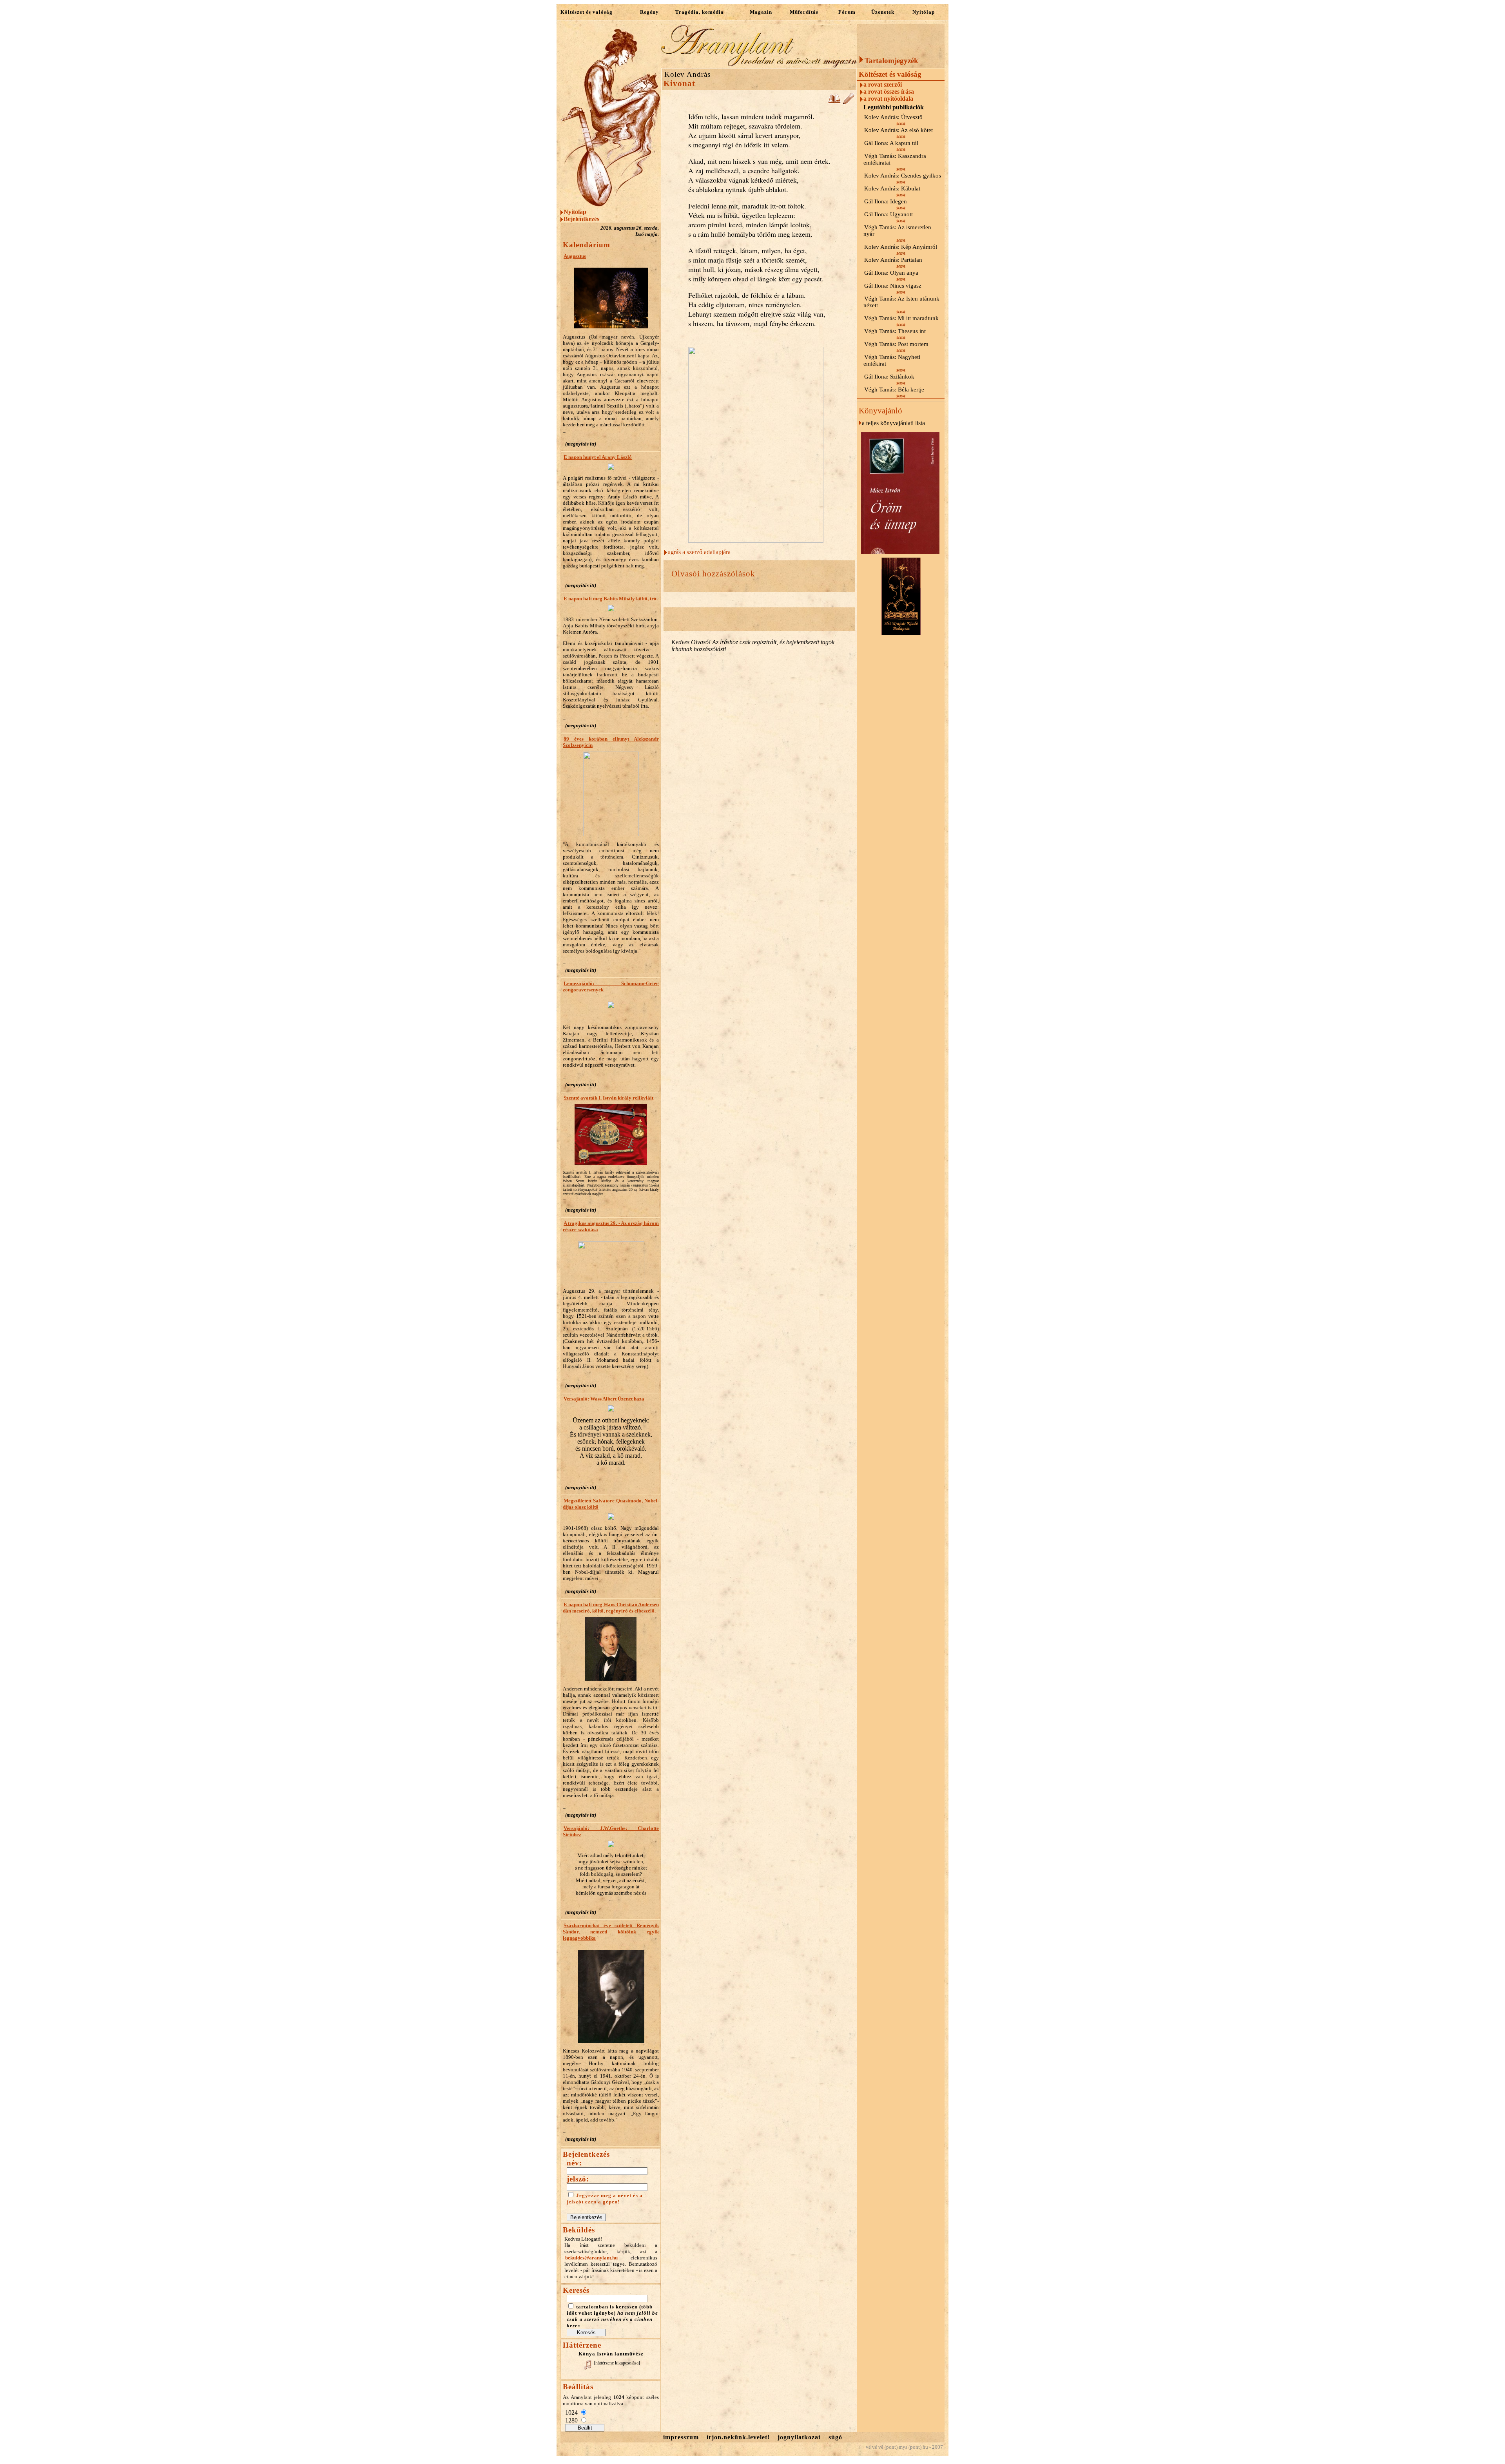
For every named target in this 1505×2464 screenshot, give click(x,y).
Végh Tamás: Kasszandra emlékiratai (895, 159)
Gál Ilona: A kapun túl (891, 143)
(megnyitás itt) (581, 444)
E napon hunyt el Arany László (598, 457)
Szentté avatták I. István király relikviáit (608, 1098)
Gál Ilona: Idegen (886, 201)
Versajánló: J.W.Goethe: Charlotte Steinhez (611, 1831)
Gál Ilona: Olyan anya (891, 273)
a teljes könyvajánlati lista (893, 423)
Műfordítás (804, 12)
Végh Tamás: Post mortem (896, 344)
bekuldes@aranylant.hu (591, 2258)
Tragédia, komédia (700, 12)
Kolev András (687, 74)
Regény (649, 12)
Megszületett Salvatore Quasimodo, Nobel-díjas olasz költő (611, 1504)
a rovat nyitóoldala (888, 99)
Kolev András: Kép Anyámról (901, 247)
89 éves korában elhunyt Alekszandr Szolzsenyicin (611, 742)
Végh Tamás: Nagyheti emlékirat (892, 360)
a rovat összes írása (889, 91)
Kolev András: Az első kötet (898, 130)
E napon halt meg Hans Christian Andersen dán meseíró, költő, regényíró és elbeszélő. (611, 1608)
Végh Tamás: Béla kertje (894, 390)
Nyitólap (924, 12)
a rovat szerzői (883, 84)
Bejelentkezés (581, 219)
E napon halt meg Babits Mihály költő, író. (611, 599)
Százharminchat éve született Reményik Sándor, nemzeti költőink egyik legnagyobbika (611, 1932)
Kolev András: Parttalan (893, 260)
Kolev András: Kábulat (892, 188)
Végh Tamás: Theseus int (895, 331)
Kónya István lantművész (611, 2354)
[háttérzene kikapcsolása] (617, 2363)
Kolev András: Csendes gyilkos (903, 176)
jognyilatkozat (799, 2437)
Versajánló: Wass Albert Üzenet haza (604, 1399)
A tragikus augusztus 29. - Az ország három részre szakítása (611, 1226)
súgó (835, 2437)
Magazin (761, 12)
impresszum (681, 2437)
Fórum (847, 12)
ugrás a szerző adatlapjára (699, 552)
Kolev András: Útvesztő (893, 117)
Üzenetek (883, 12)
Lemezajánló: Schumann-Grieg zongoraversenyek (611, 987)
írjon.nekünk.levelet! (738, 2437)
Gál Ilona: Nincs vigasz (893, 286)
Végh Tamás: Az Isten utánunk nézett (901, 302)
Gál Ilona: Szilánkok (889, 377)
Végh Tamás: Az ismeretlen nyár (897, 231)
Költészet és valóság (587, 12)
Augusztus (575, 256)
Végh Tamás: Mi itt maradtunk (901, 318)
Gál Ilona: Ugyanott (888, 214)
